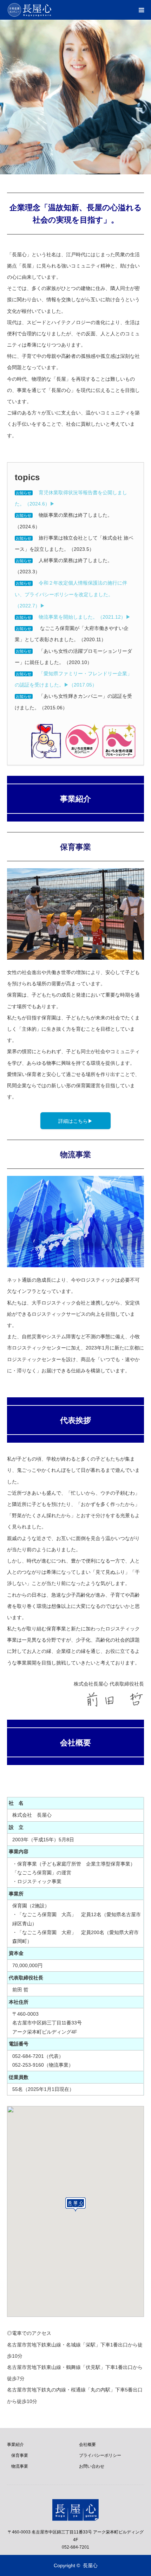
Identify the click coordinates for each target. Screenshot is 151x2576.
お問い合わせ (92, 2466)
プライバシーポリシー (100, 2455)
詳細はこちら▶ (75, 1121)
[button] (75, 2204)
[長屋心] (52, 10)
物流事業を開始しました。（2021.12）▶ (85, 617)
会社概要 (87, 2445)
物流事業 (18, 2466)
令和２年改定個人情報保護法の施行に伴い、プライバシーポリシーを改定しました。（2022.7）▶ (71, 594)
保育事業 (18, 2455)
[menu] (141, 10)
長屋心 (90, 2565)
